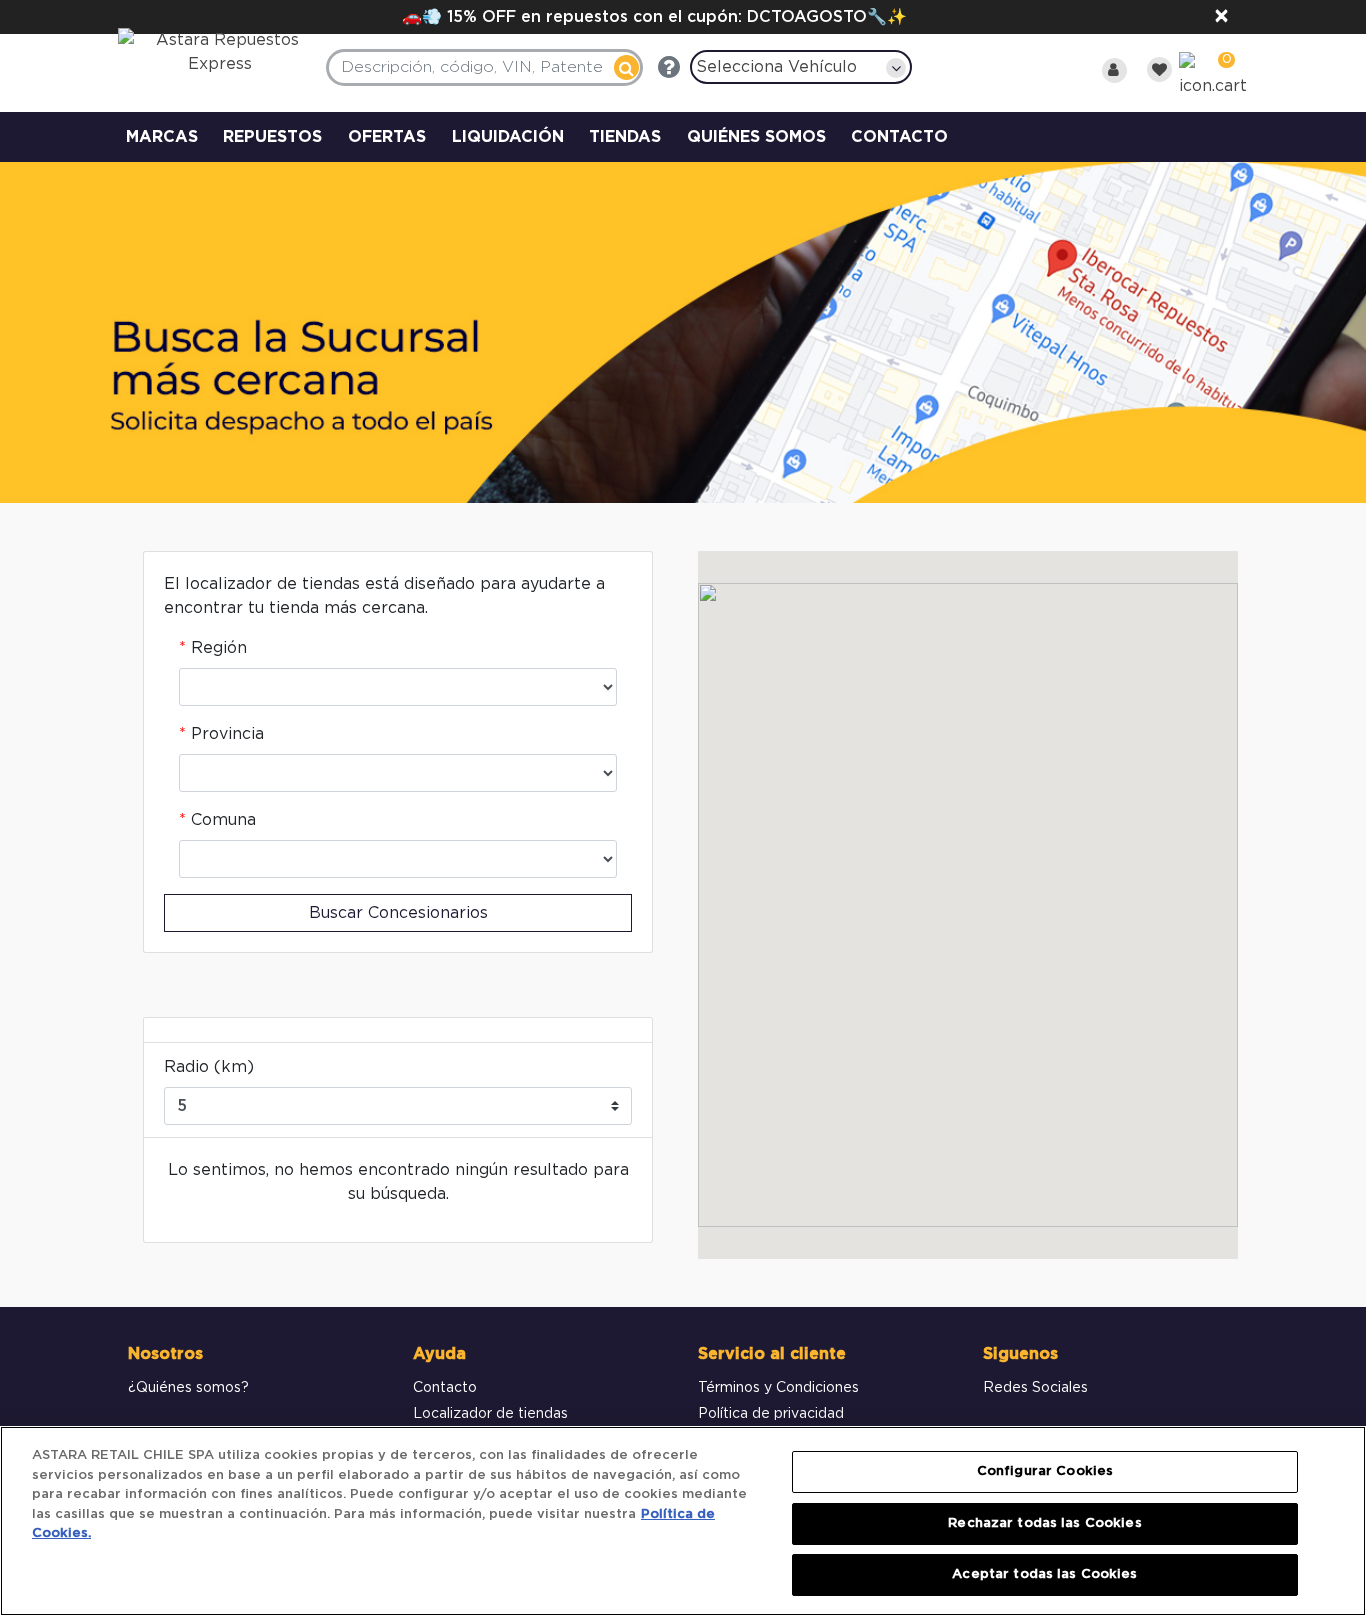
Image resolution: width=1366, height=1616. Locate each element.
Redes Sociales (1035, 1388)
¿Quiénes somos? (188, 1388)
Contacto (445, 1388)
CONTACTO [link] (899, 137)
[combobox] (484, 67)
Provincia (227, 734)
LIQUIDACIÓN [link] (508, 137)
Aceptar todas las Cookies (1044, 1574)
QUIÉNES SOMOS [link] (756, 137)
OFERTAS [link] (387, 137)
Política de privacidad (771, 1414)
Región (219, 648)
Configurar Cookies (1045, 1471)
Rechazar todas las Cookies (1044, 1523)
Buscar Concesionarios (398, 913)
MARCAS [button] (162, 137)
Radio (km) (209, 1067)
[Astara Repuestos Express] (208, 57)
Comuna (223, 820)
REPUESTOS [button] (272, 137)
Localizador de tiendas (490, 1414)
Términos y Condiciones (778, 1388)
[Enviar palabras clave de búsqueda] (626, 67)
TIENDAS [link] (625, 137)
